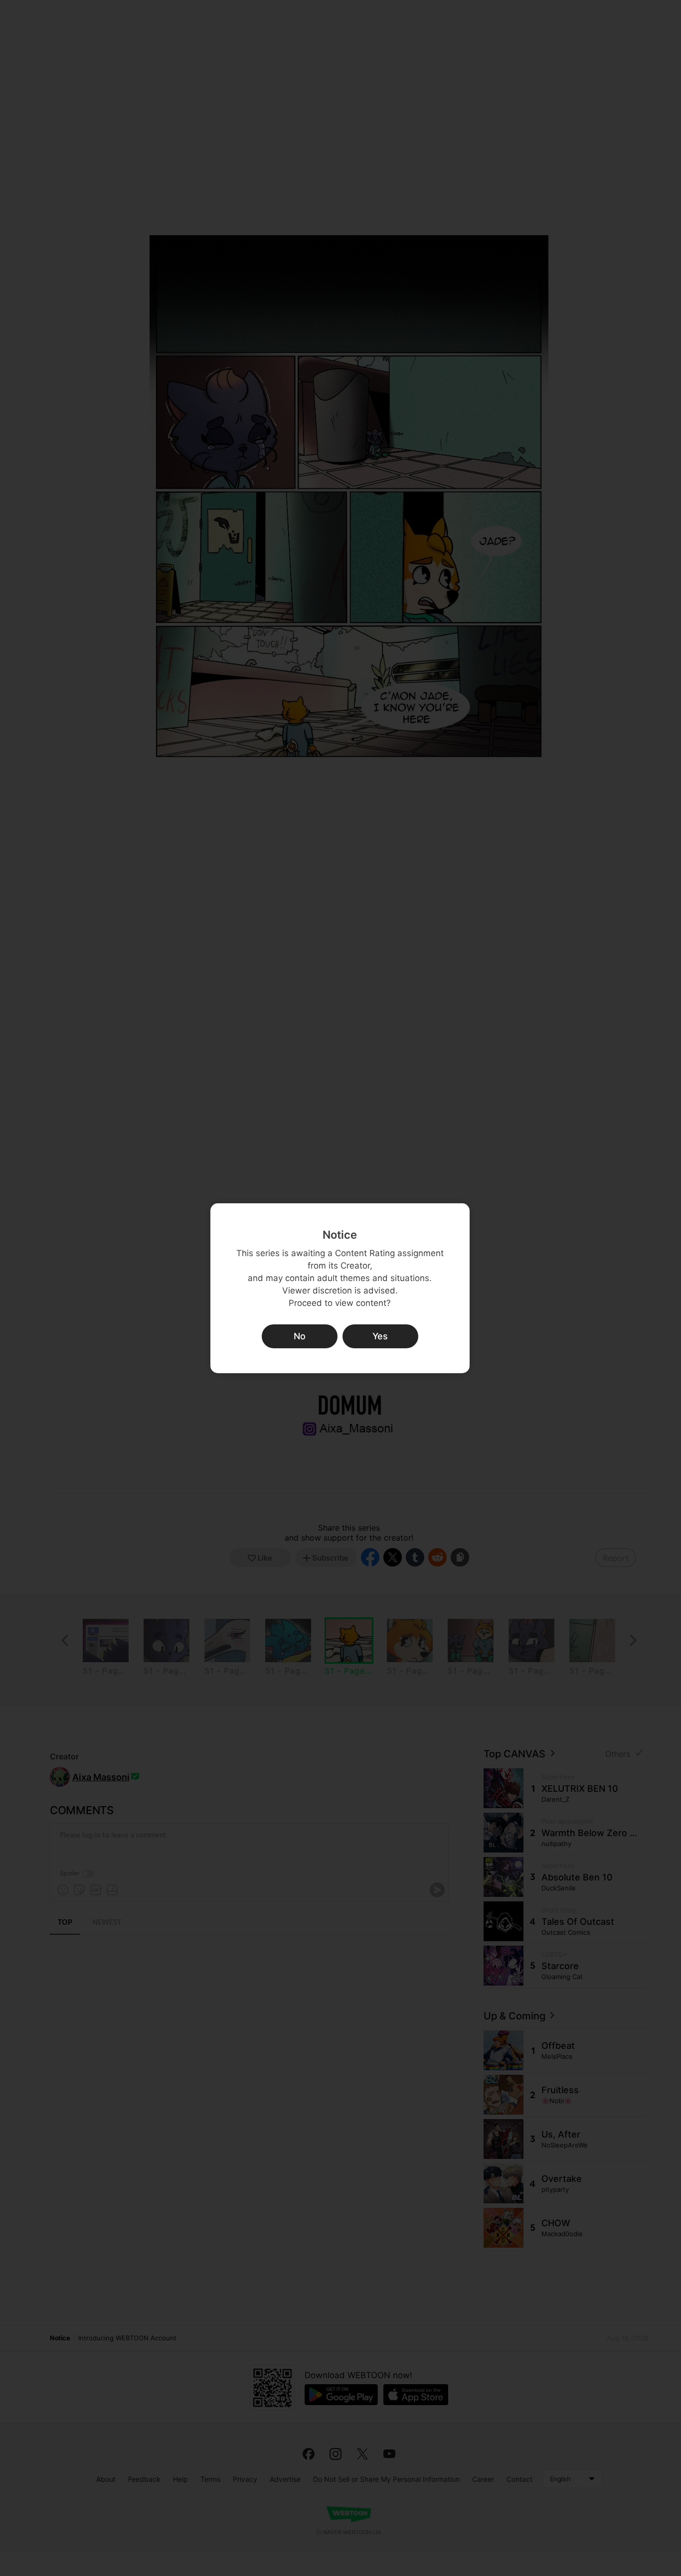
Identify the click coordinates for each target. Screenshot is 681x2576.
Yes (380, 1336)
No (300, 1336)
